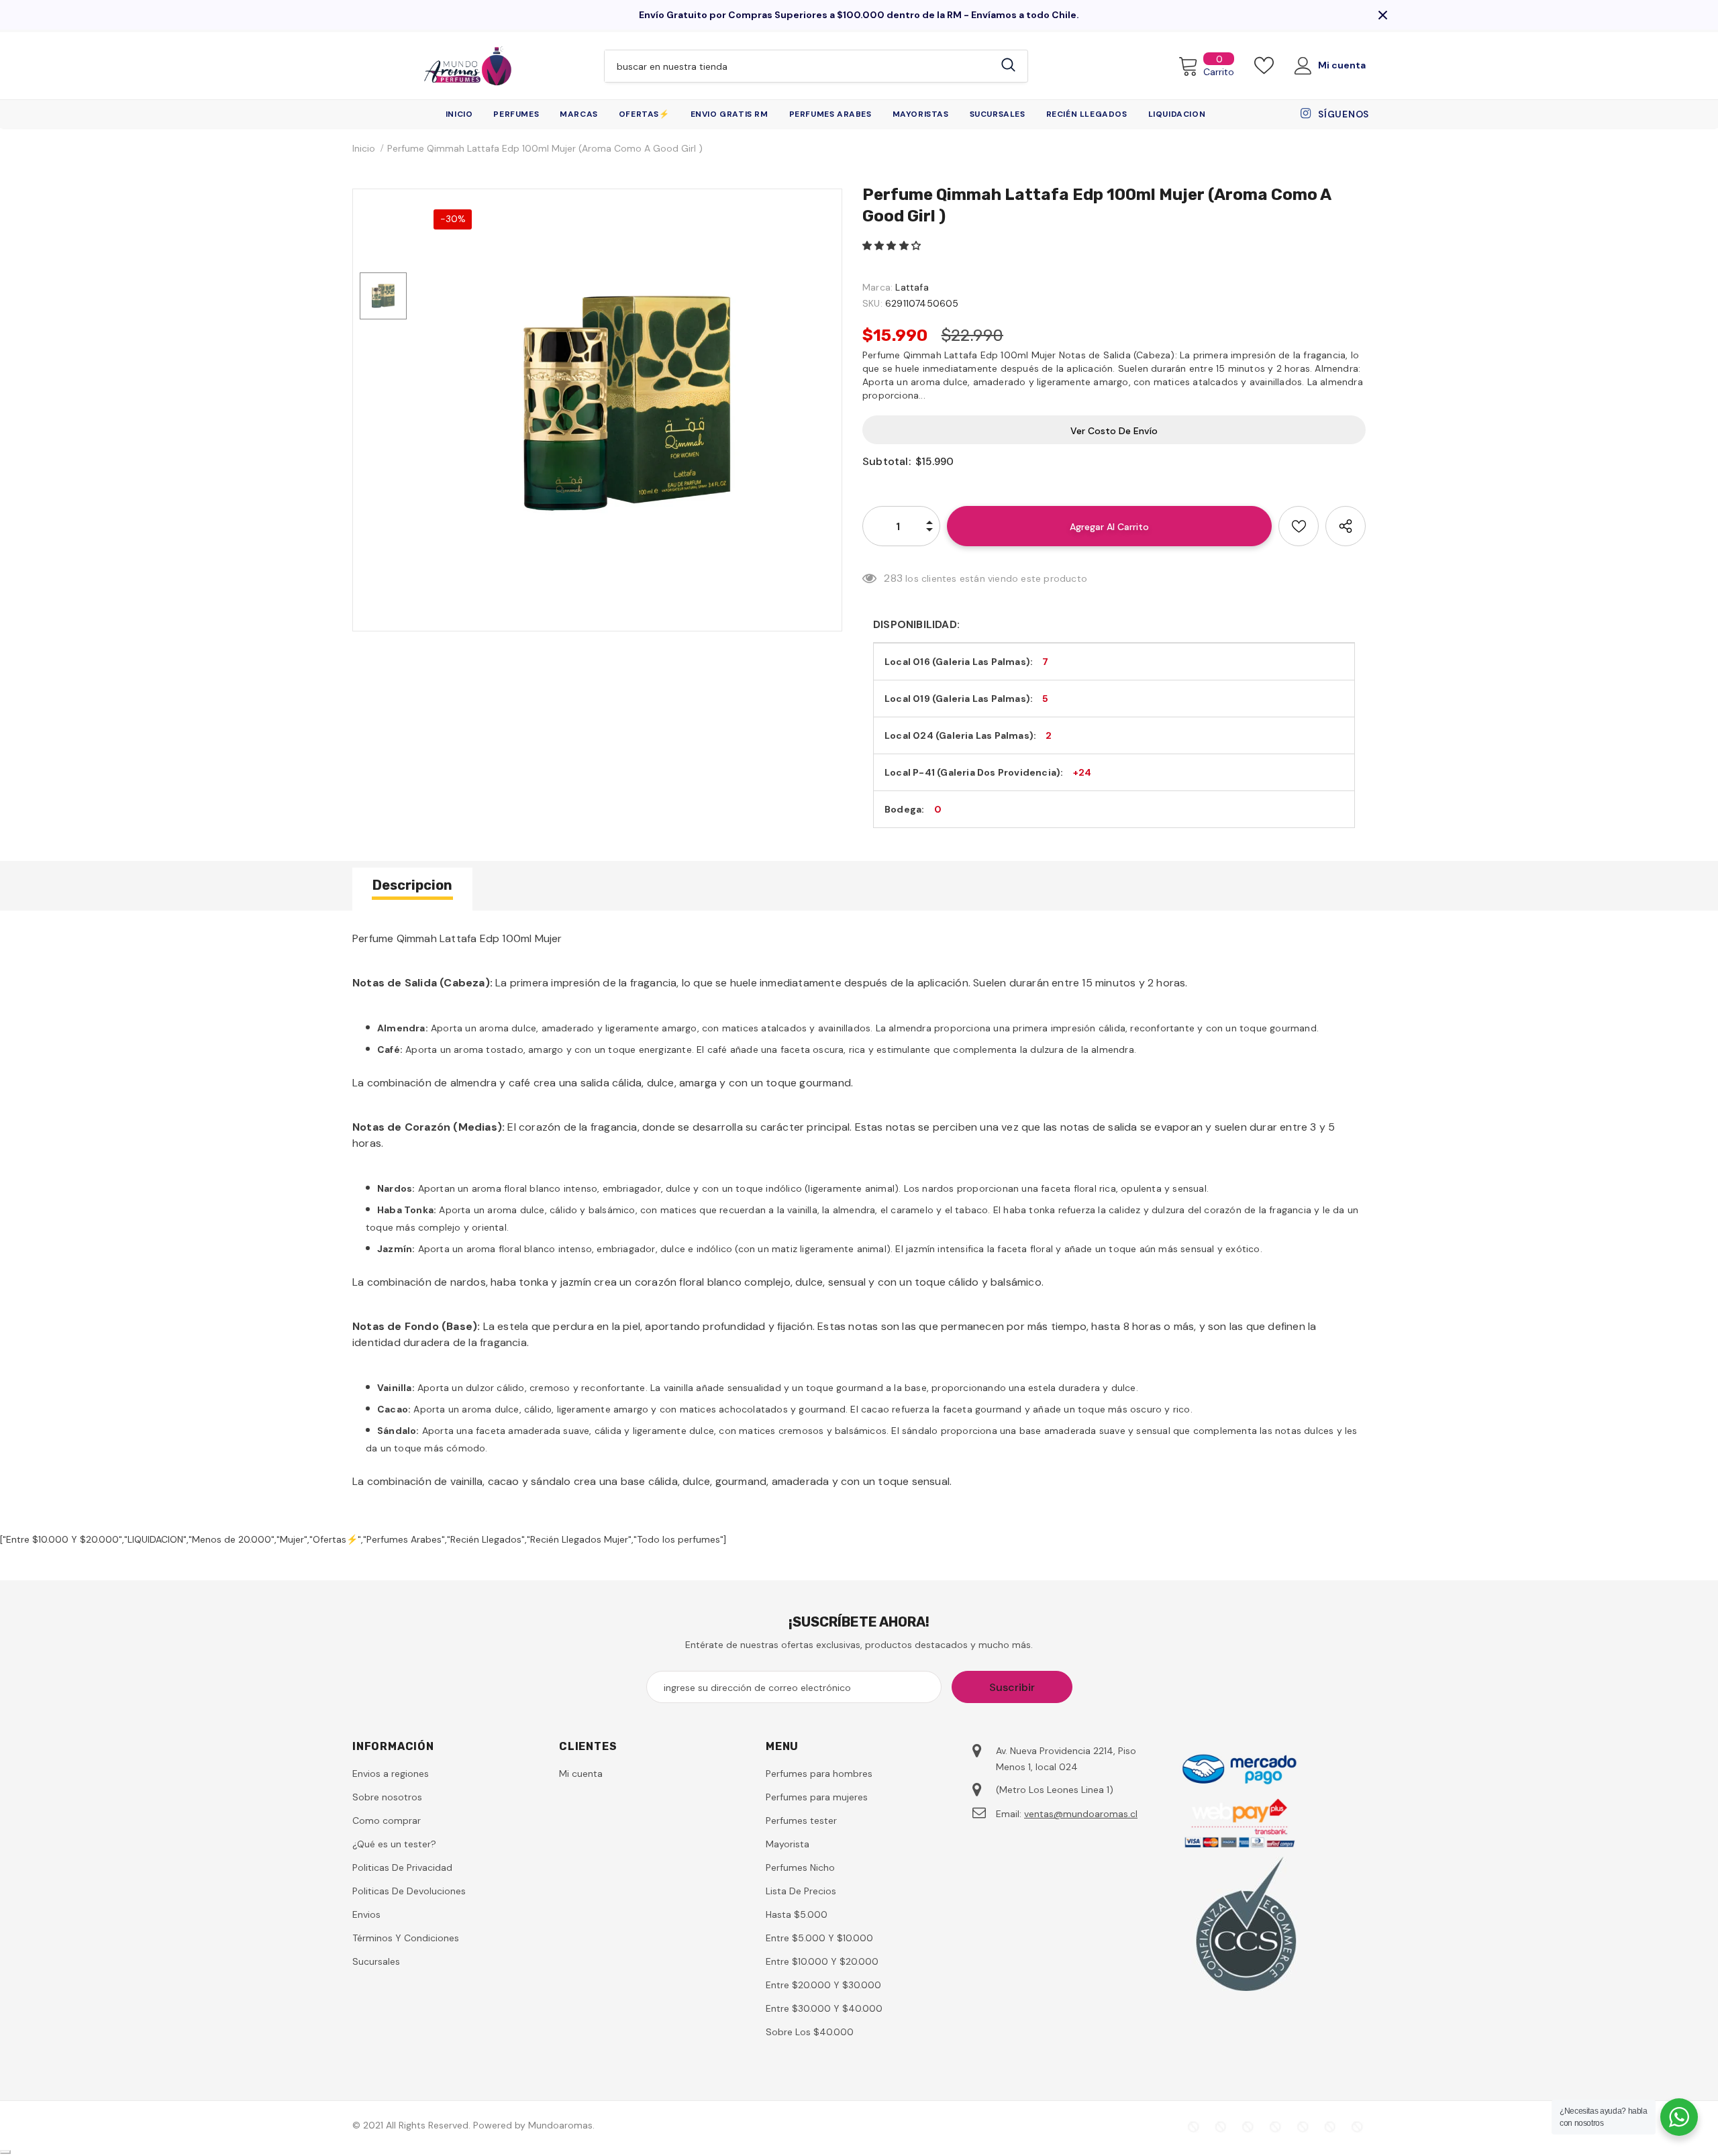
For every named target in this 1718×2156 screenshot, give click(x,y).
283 (893, 578)
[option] (627, 403)
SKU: (872, 303)
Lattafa (912, 287)
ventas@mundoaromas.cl (1081, 1814)
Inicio (364, 148)
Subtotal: (887, 461)
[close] (1382, 15)
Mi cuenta (1342, 65)
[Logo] (468, 66)
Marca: (877, 287)
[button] (893, 246)
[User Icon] (1303, 66)
